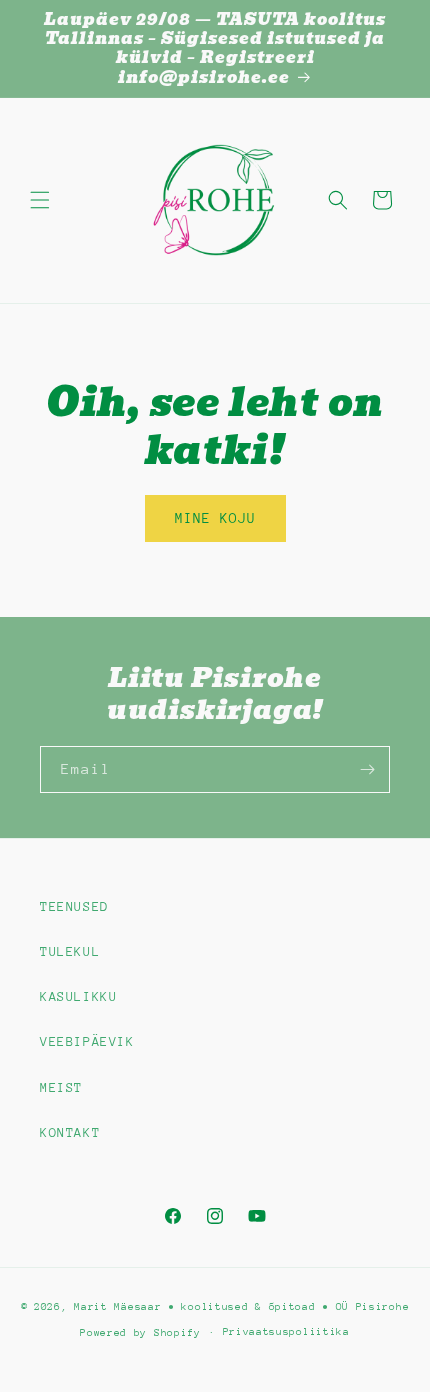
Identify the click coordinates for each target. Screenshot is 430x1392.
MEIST (61, 1087)
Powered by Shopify (140, 1332)
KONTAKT (70, 1132)
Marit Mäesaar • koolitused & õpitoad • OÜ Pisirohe (241, 1307)
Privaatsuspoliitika (286, 1332)
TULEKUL (70, 951)
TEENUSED (74, 906)
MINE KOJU (215, 518)
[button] (40, 200)
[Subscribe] (367, 769)
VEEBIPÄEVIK (87, 1041)
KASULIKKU (78, 996)
